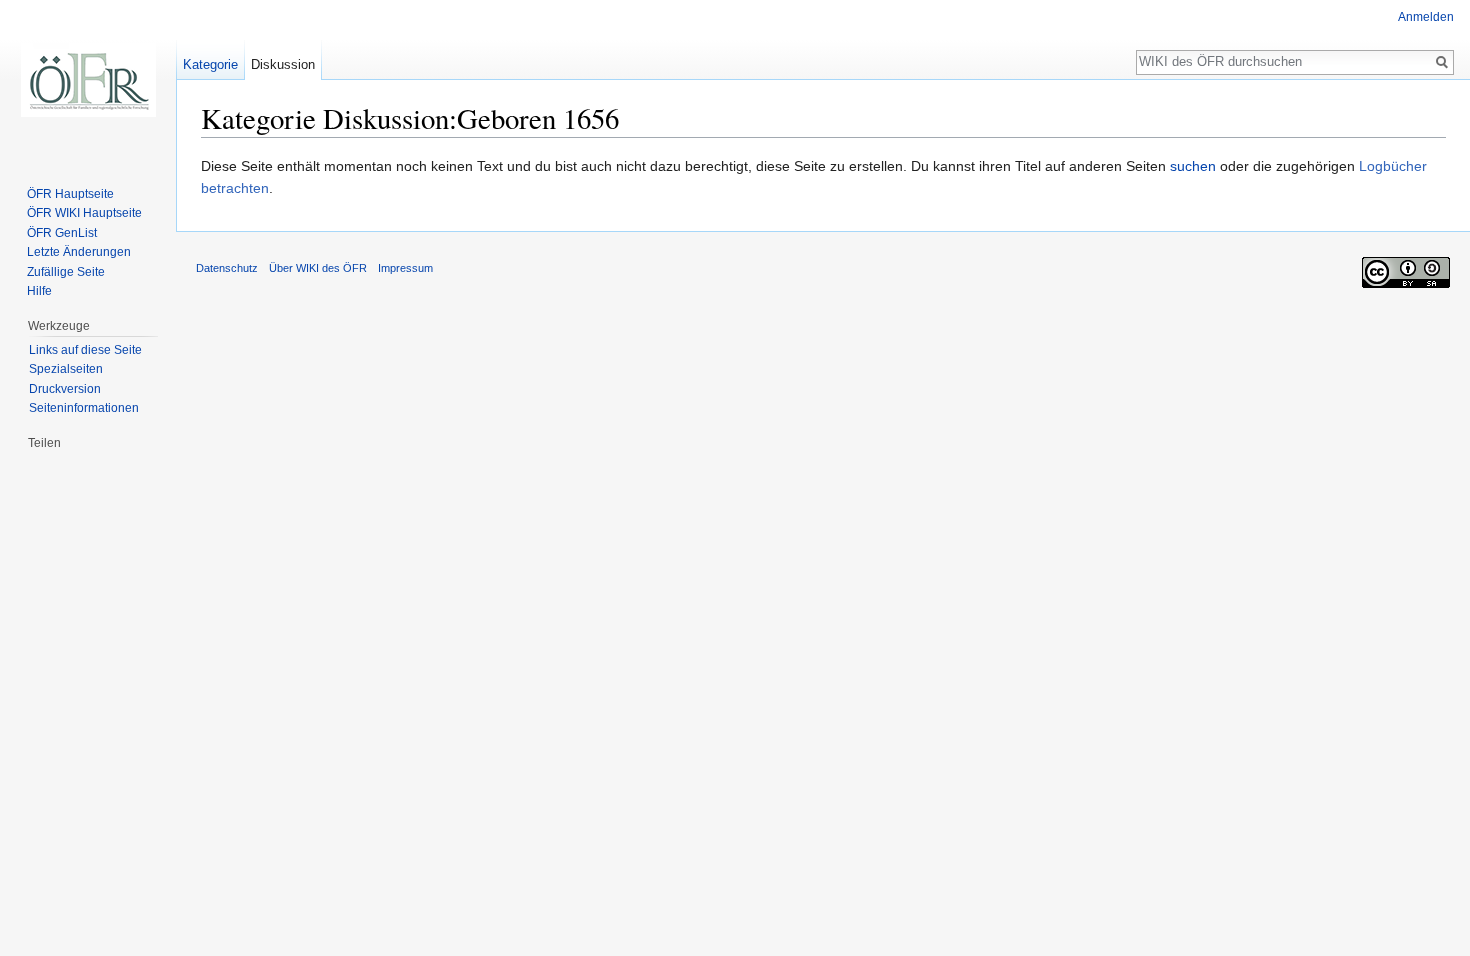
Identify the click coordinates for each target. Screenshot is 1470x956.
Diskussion (283, 64)
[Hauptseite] (88, 80)
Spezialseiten (66, 369)
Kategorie (210, 64)
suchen (1193, 166)
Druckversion (65, 389)
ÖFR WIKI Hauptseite (84, 213)
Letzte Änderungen (79, 252)
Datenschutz (227, 268)
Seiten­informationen (84, 408)
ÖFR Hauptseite (70, 194)
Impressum (405, 268)
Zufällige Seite (66, 272)
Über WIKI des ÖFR (318, 268)
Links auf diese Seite (85, 350)
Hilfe (39, 291)
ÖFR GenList (62, 233)
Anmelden (1426, 17)
